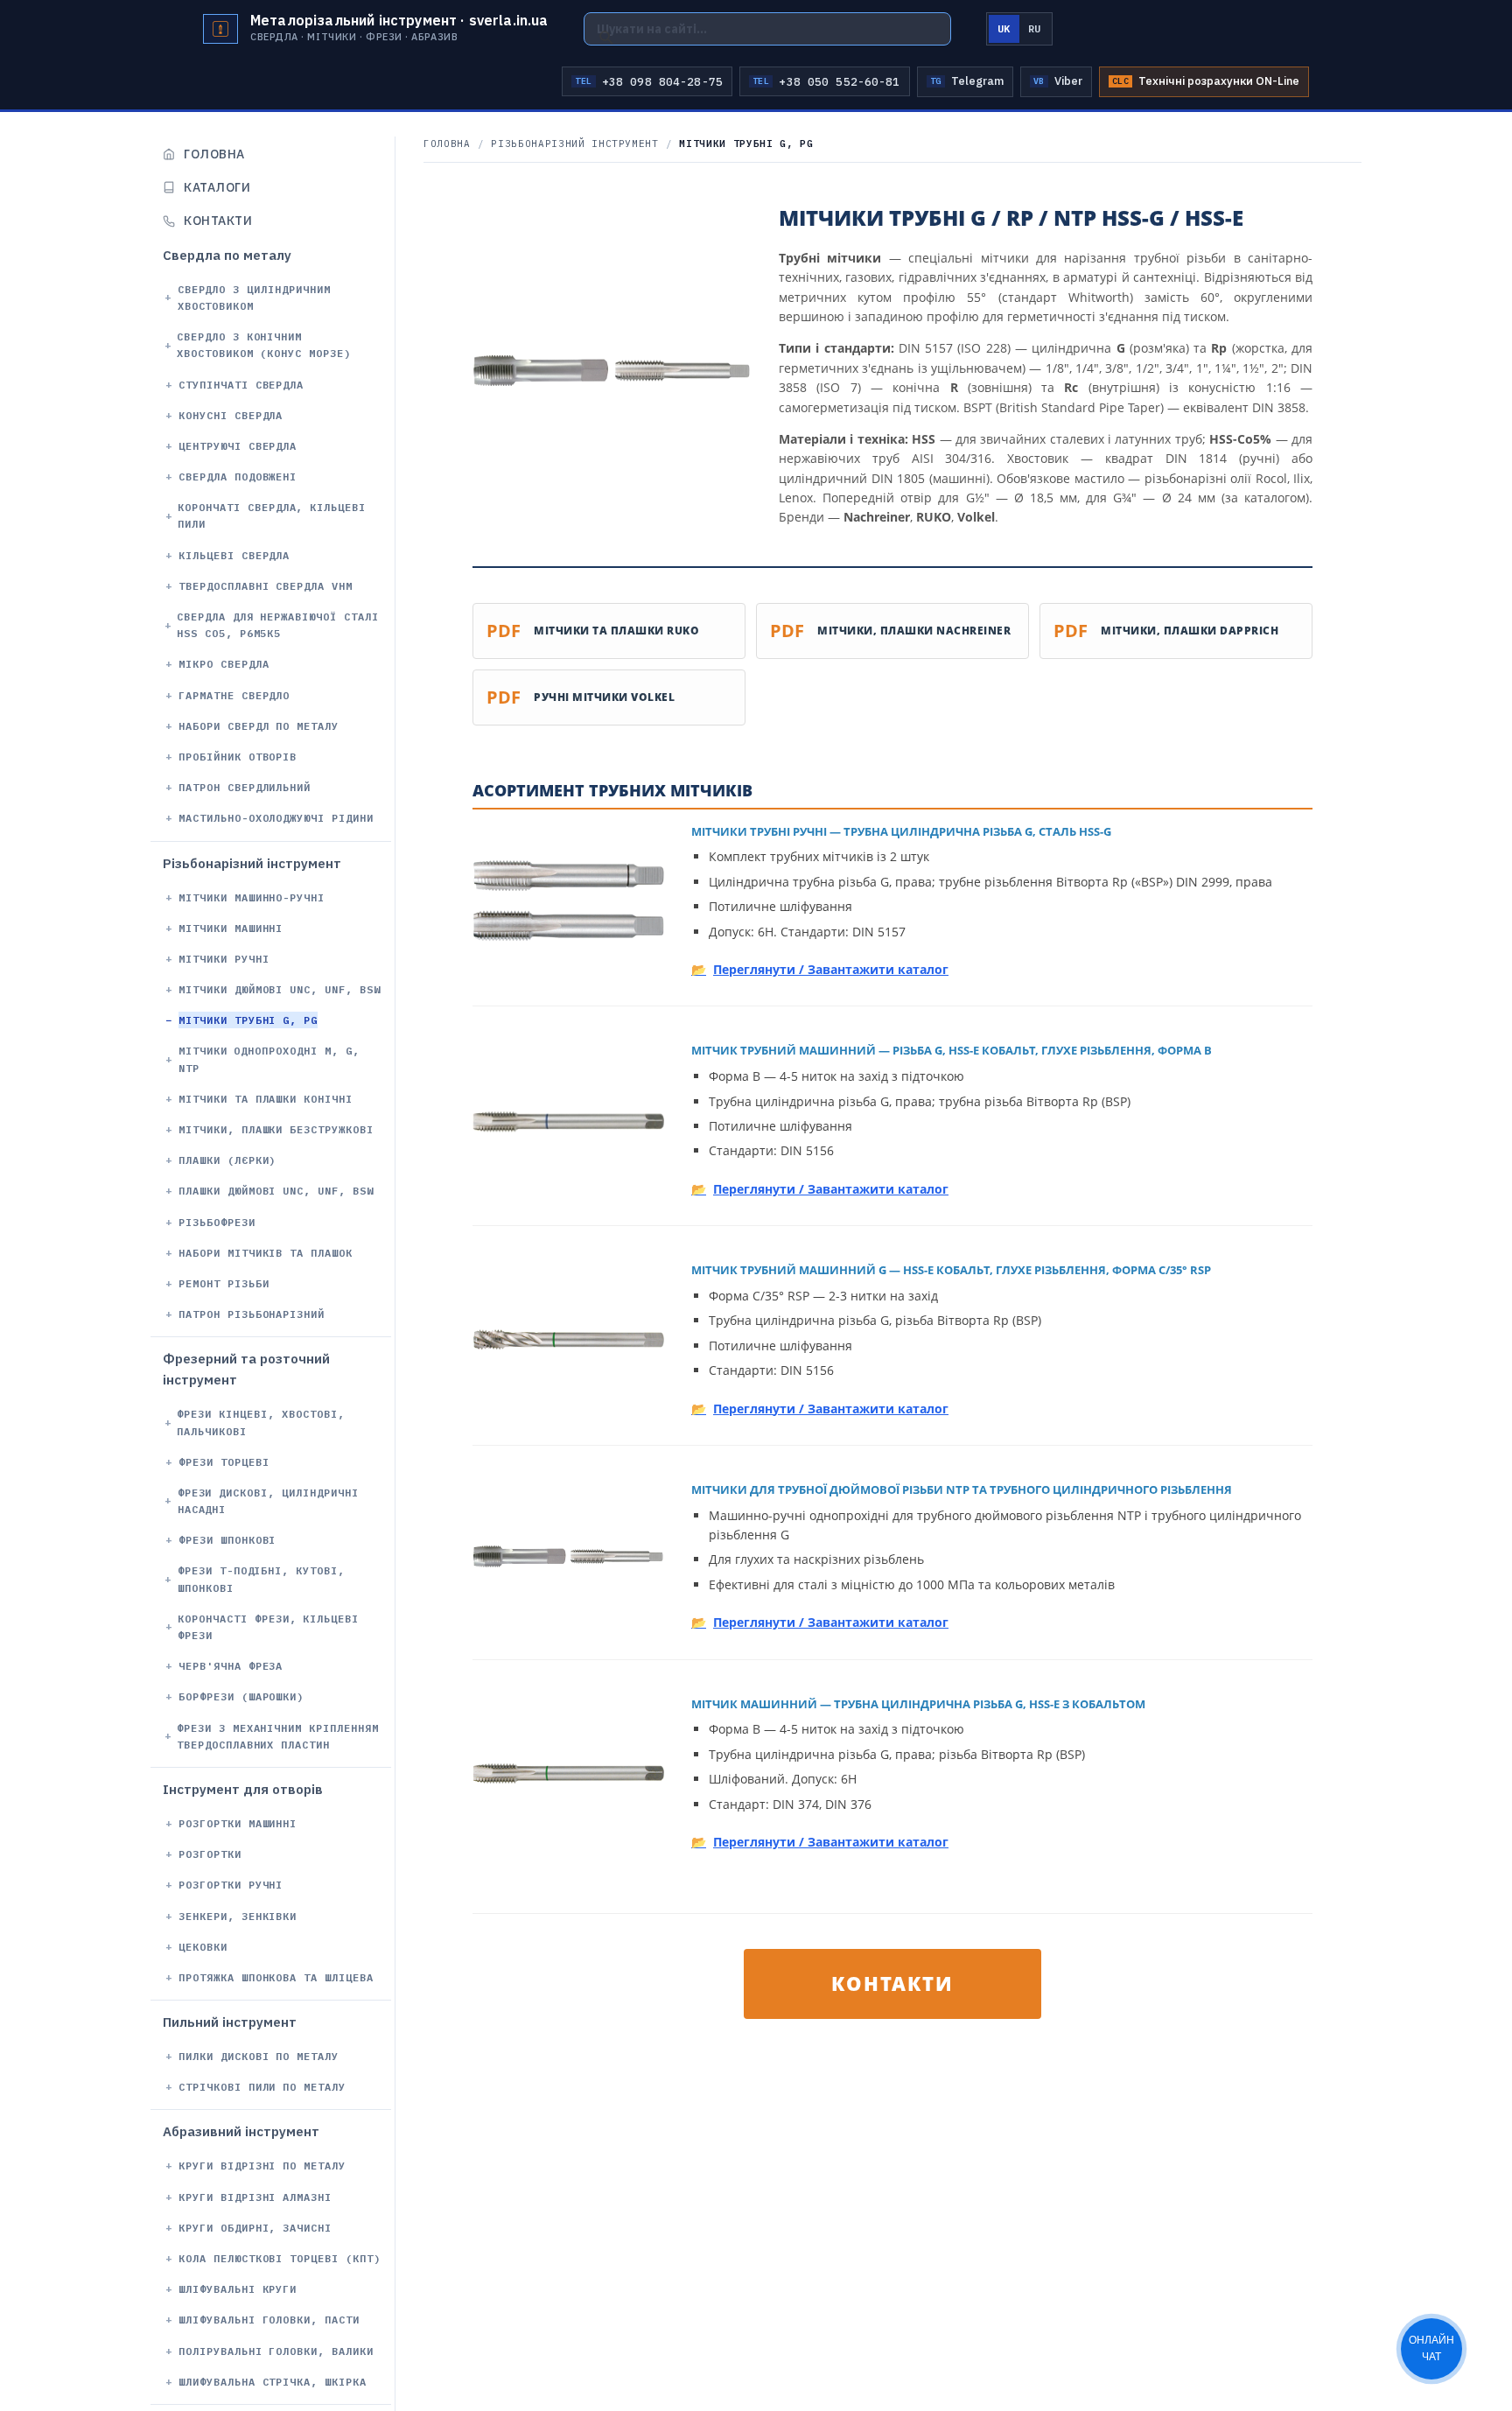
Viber (1058, 81)
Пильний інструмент (230, 2022)
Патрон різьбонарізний (252, 1314)
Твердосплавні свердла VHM (266, 586)
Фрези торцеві (224, 1462)
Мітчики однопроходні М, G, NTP (269, 1060)
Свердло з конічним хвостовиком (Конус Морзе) (264, 345)
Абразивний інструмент (241, 2132)
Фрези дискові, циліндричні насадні (268, 1501)
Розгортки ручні (231, 1885)
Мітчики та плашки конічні (266, 1099)
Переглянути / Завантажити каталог (831, 969)
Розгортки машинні (238, 1823)
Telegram (967, 81)
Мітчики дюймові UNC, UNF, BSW (280, 989)
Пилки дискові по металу (259, 2056)
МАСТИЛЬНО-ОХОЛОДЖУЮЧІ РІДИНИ (276, 819)
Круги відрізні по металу (262, 2166)
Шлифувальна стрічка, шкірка (273, 2382)
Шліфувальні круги (238, 2289)
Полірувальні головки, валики (276, 2351)
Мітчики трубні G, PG (248, 1020)
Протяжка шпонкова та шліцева (276, 1977)
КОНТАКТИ (892, 1983)
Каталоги (217, 187)
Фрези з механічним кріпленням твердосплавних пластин (278, 1736)
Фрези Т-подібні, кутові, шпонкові (261, 1580)
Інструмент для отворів (243, 1789)
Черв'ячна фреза (231, 1666)
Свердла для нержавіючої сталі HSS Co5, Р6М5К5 (278, 625)
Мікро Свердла (224, 665)
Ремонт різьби (224, 1283)
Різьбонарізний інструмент (252, 863)
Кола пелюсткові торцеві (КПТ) (280, 2258)
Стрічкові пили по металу (262, 2087)
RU (1035, 28)
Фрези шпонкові (227, 1540)
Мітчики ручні (224, 959)
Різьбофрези (217, 1222)
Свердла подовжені (238, 477)
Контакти (218, 221)
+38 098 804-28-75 (649, 81)
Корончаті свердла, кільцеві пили (272, 515)
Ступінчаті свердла (241, 385)
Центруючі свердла (238, 446)
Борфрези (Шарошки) (241, 1697)
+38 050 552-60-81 (826, 81)
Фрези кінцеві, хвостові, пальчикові (260, 1423)
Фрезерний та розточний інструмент (246, 1370)
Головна (214, 154)
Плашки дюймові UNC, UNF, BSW (276, 1191)
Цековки (203, 1947)
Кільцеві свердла (234, 555)
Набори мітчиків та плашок (266, 1253)
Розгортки (210, 1854)
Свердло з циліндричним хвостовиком (254, 298)
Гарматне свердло (234, 695)
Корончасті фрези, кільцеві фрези (268, 1627)
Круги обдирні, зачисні (255, 2228)
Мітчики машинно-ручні (252, 897)
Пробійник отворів (238, 757)
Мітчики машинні (231, 928)
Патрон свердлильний (245, 787)
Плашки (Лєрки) (227, 1160)
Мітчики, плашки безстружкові (276, 1129)
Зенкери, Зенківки (238, 1916)
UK (1004, 28)
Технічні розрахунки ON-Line (1206, 81)
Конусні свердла (231, 415)
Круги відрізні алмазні (255, 2197)
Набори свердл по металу (259, 726)
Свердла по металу (227, 255)
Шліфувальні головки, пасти (269, 2320)
